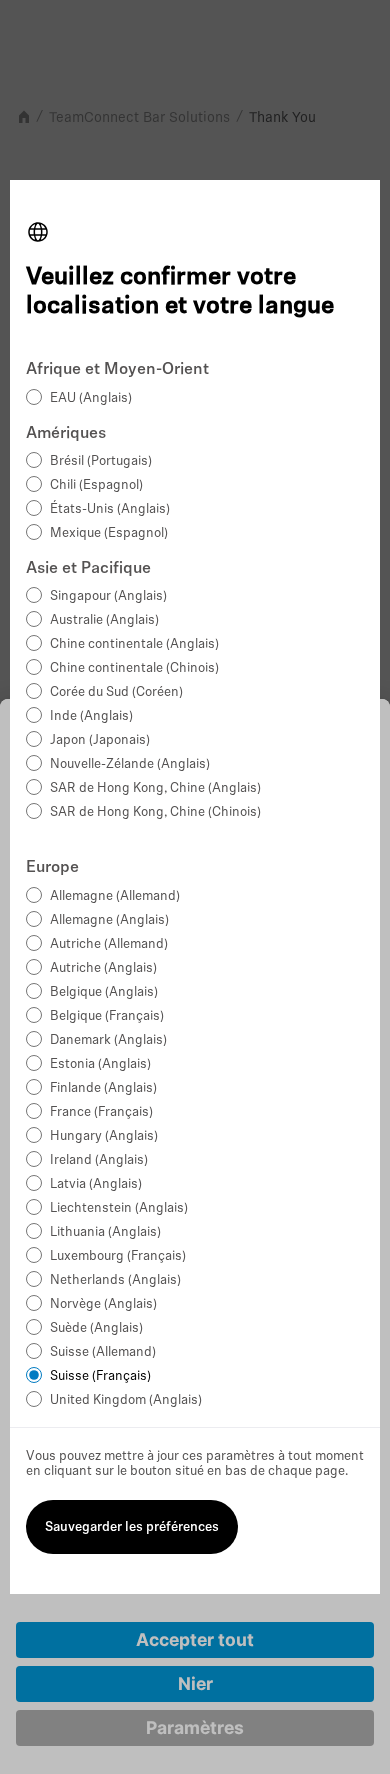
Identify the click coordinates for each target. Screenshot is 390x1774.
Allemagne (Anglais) (109, 920)
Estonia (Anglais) (100, 1064)
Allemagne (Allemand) (115, 896)
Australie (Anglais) (104, 620)
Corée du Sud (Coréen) (116, 692)
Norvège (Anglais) (103, 1304)
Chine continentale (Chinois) (134, 668)
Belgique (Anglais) (104, 992)
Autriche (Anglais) (103, 968)
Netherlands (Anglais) (115, 1280)
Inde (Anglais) (91, 716)
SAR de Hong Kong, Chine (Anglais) (155, 788)
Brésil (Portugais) (101, 461)
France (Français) (101, 1112)
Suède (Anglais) (96, 1328)
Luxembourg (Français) (118, 1256)
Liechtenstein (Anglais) (119, 1208)
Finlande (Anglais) (103, 1088)
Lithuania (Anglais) (105, 1232)
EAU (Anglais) (91, 398)
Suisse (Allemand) (103, 1352)
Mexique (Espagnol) (109, 533)
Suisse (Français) (100, 1376)
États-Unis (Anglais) (110, 509)
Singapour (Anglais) (108, 596)
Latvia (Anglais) (96, 1184)
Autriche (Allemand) (109, 944)
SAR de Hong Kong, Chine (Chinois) (155, 812)
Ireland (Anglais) (99, 1160)
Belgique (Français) (107, 1016)
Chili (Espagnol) (96, 485)
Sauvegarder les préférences (132, 1527)
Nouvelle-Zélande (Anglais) (130, 764)
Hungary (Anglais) (104, 1136)
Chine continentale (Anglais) (134, 644)
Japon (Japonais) (100, 740)
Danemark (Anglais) (108, 1040)
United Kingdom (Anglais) (126, 1400)
